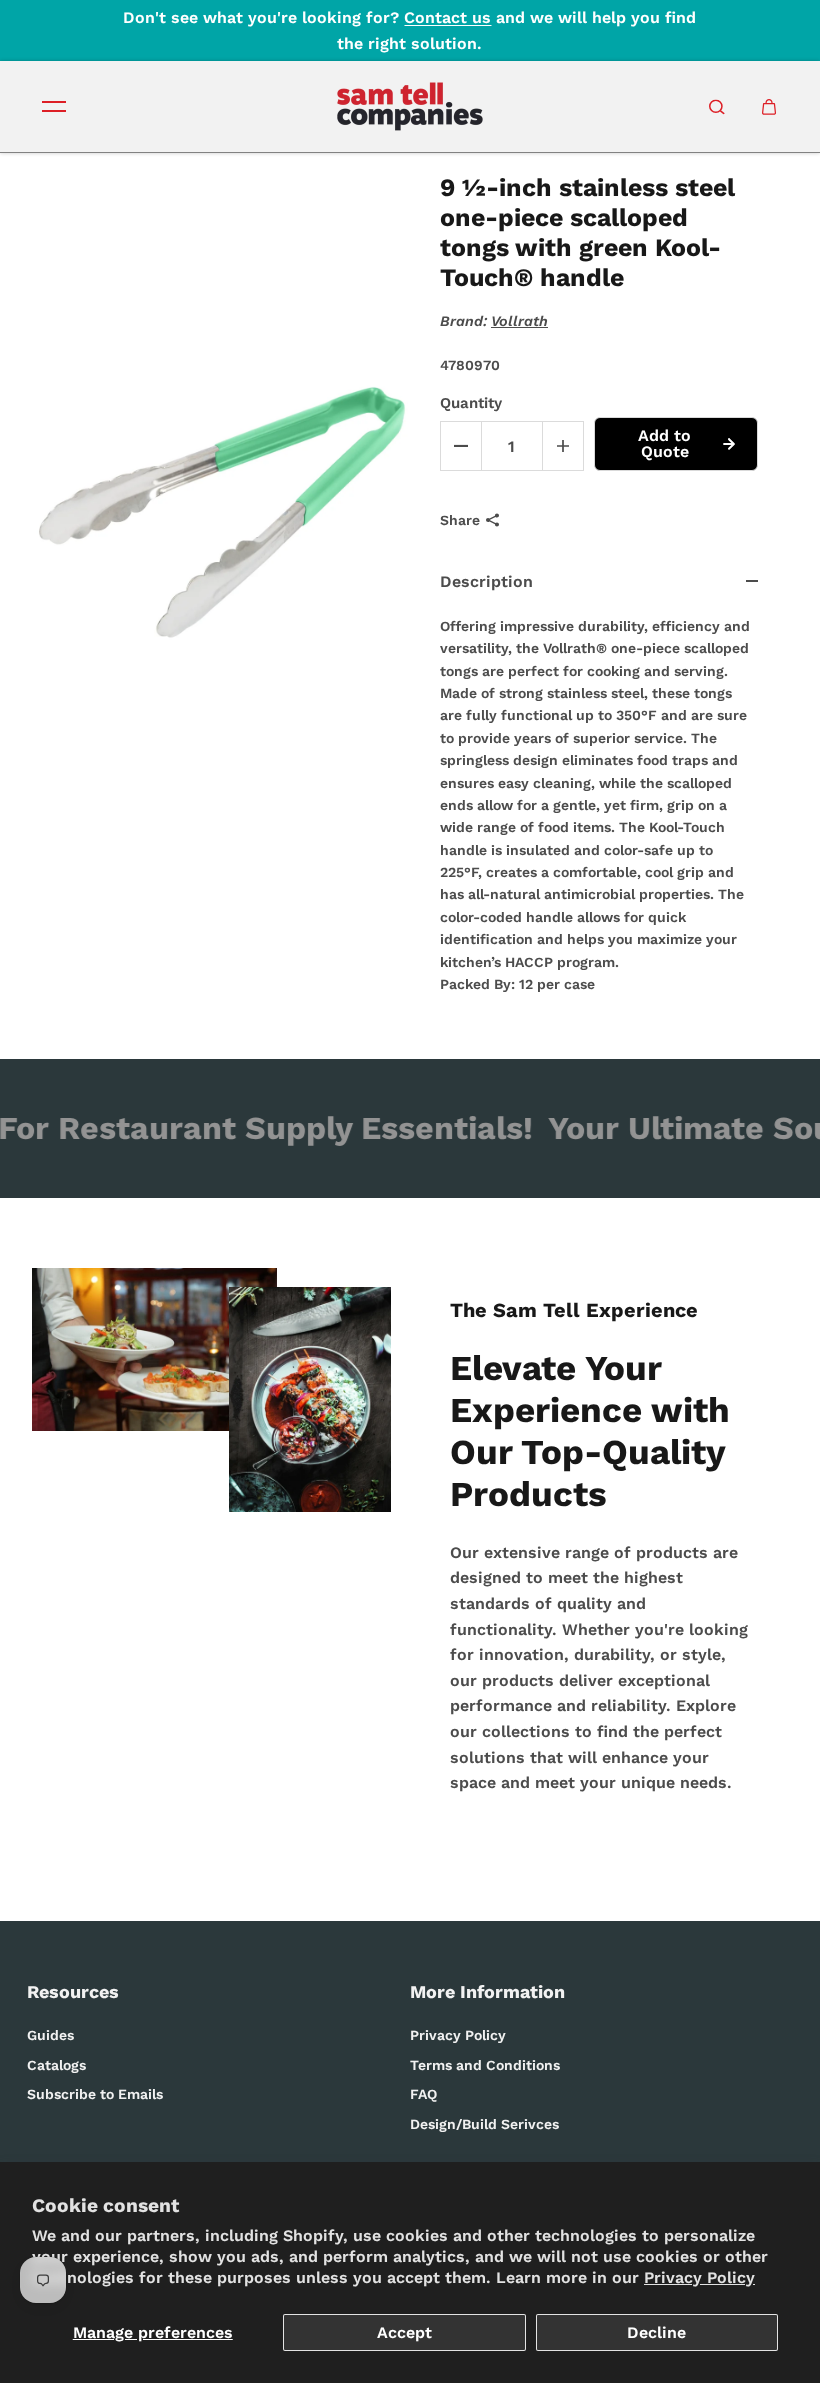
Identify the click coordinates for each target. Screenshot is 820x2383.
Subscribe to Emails (95, 2094)
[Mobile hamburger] (54, 107)
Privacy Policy (699, 2277)
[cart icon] (769, 107)
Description (486, 581)
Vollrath (519, 321)
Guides (50, 2035)
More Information (487, 1991)
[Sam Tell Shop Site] (410, 106)
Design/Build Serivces (484, 2124)
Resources (73, 1991)
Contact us (447, 17)
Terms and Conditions (485, 2065)
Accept (404, 2332)
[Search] (717, 107)
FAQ (423, 2094)
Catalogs (56, 2065)
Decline (656, 2332)
